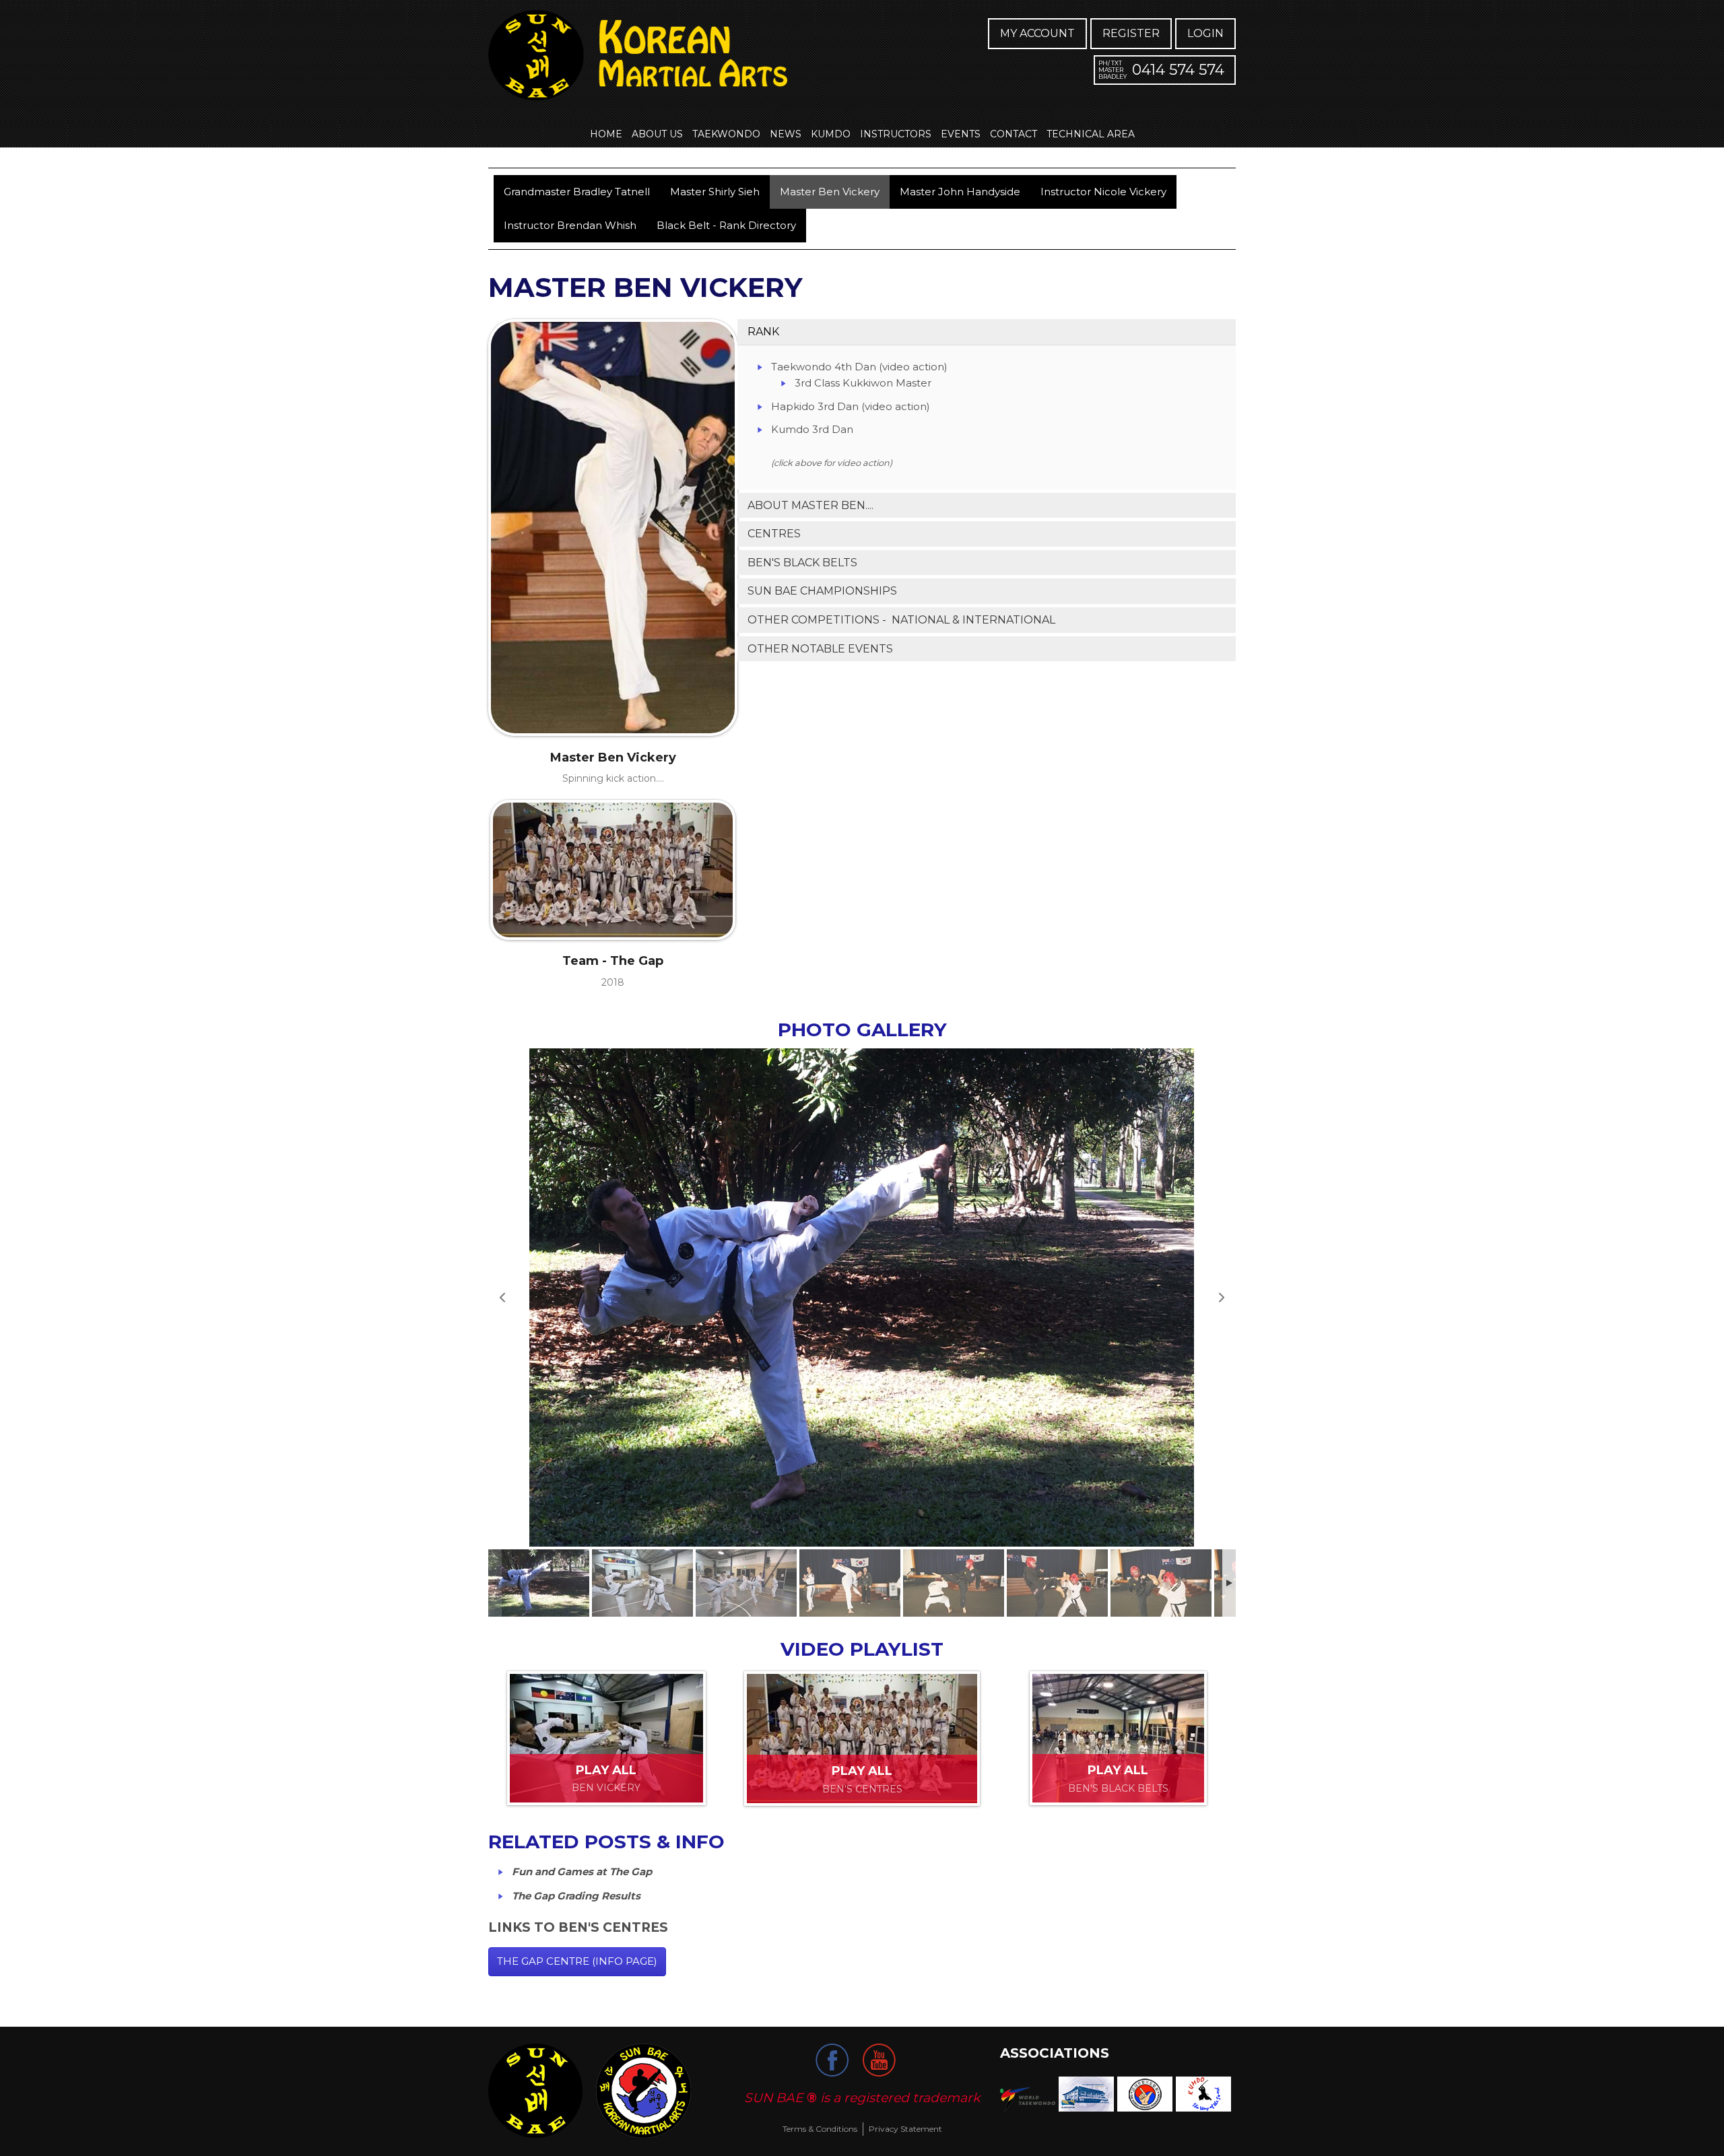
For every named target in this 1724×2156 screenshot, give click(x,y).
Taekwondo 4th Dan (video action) (859, 367)
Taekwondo (726, 134)
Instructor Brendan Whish (570, 225)
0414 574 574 (1178, 70)
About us (657, 134)
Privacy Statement (905, 2129)
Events (961, 134)
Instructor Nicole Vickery (1103, 192)
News (786, 134)
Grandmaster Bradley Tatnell (577, 192)
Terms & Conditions (820, 2129)
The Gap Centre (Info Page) (577, 1961)
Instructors (896, 134)
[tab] (987, 332)
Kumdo (831, 134)
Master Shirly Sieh (715, 192)
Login (1205, 33)
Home (606, 134)
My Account (1037, 33)
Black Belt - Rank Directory (726, 225)
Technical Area (1091, 134)
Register (1131, 33)
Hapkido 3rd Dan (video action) (851, 406)
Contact (1014, 134)
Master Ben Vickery (830, 192)
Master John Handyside (960, 192)
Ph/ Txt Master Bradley (1113, 70)
